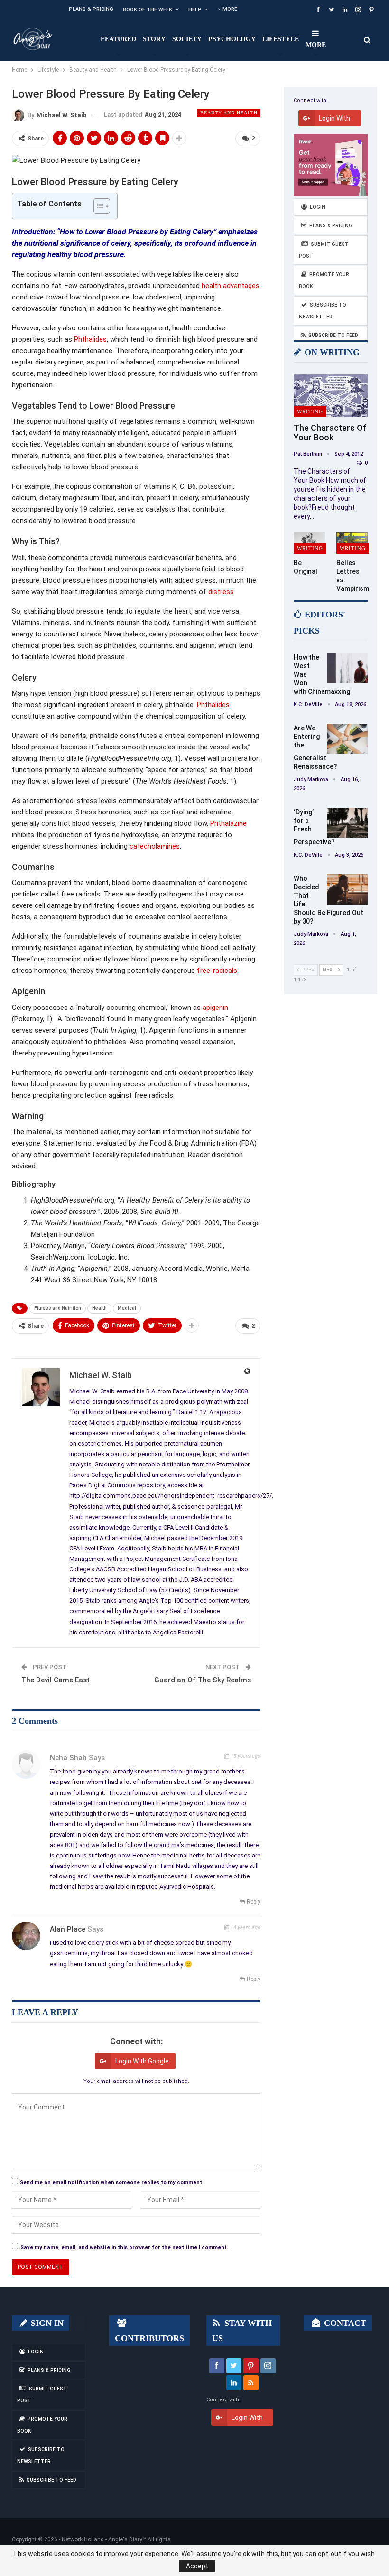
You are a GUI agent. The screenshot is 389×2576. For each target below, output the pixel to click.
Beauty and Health (229, 113)
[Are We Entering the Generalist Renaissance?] (347, 739)
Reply (253, 1902)
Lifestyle (281, 39)
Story (154, 39)
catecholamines (155, 846)
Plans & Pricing (91, 9)
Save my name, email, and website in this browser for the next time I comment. (124, 2247)
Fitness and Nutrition (58, 1308)
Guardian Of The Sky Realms (203, 1680)
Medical (127, 1308)
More (229, 9)
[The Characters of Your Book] (331, 396)
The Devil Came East (56, 1680)
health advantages (231, 286)
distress (221, 592)
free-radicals (217, 971)
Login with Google (142, 2061)
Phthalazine (228, 823)
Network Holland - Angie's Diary (102, 2539)
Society (187, 39)
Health (99, 1308)
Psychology (232, 39)
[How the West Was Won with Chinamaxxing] (347, 668)
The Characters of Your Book (330, 433)
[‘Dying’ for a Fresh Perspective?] (347, 823)
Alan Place (68, 1929)
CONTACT (344, 2323)
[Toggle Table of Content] (97, 206)
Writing (310, 411)
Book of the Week (148, 10)
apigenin (215, 1008)
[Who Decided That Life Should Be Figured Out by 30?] (347, 889)
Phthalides (90, 339)
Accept (197, 2566)
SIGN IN (46, 2323)
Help (195, 10)
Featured (118, 39)
